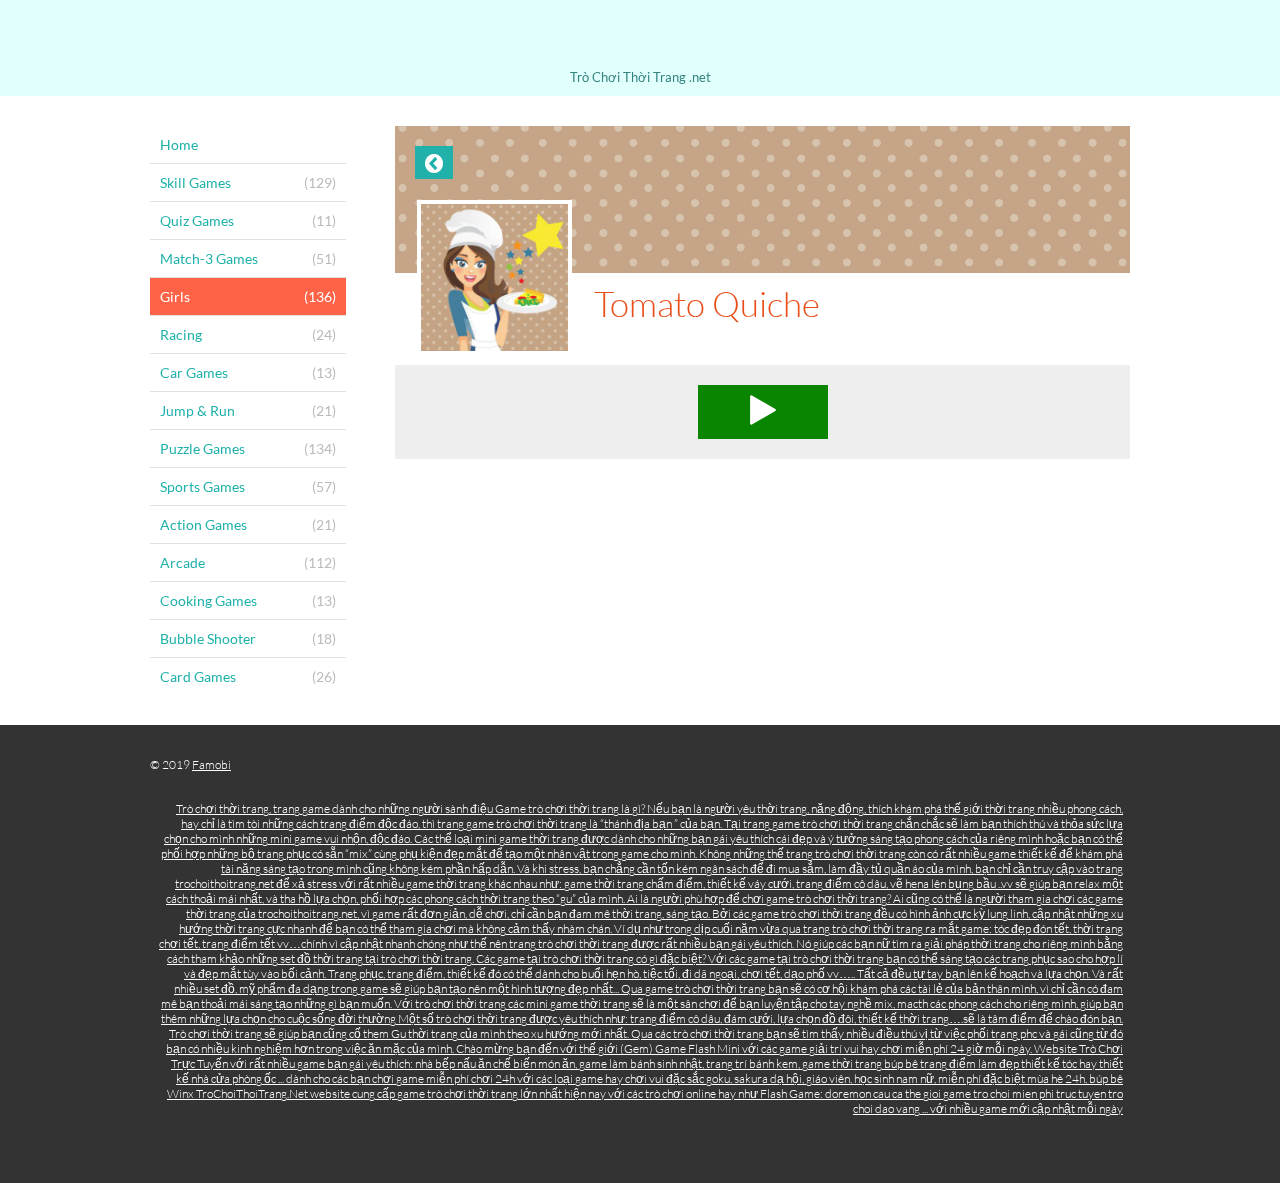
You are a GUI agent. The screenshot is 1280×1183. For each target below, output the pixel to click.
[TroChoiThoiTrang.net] (640, 37)
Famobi (211, 764)
